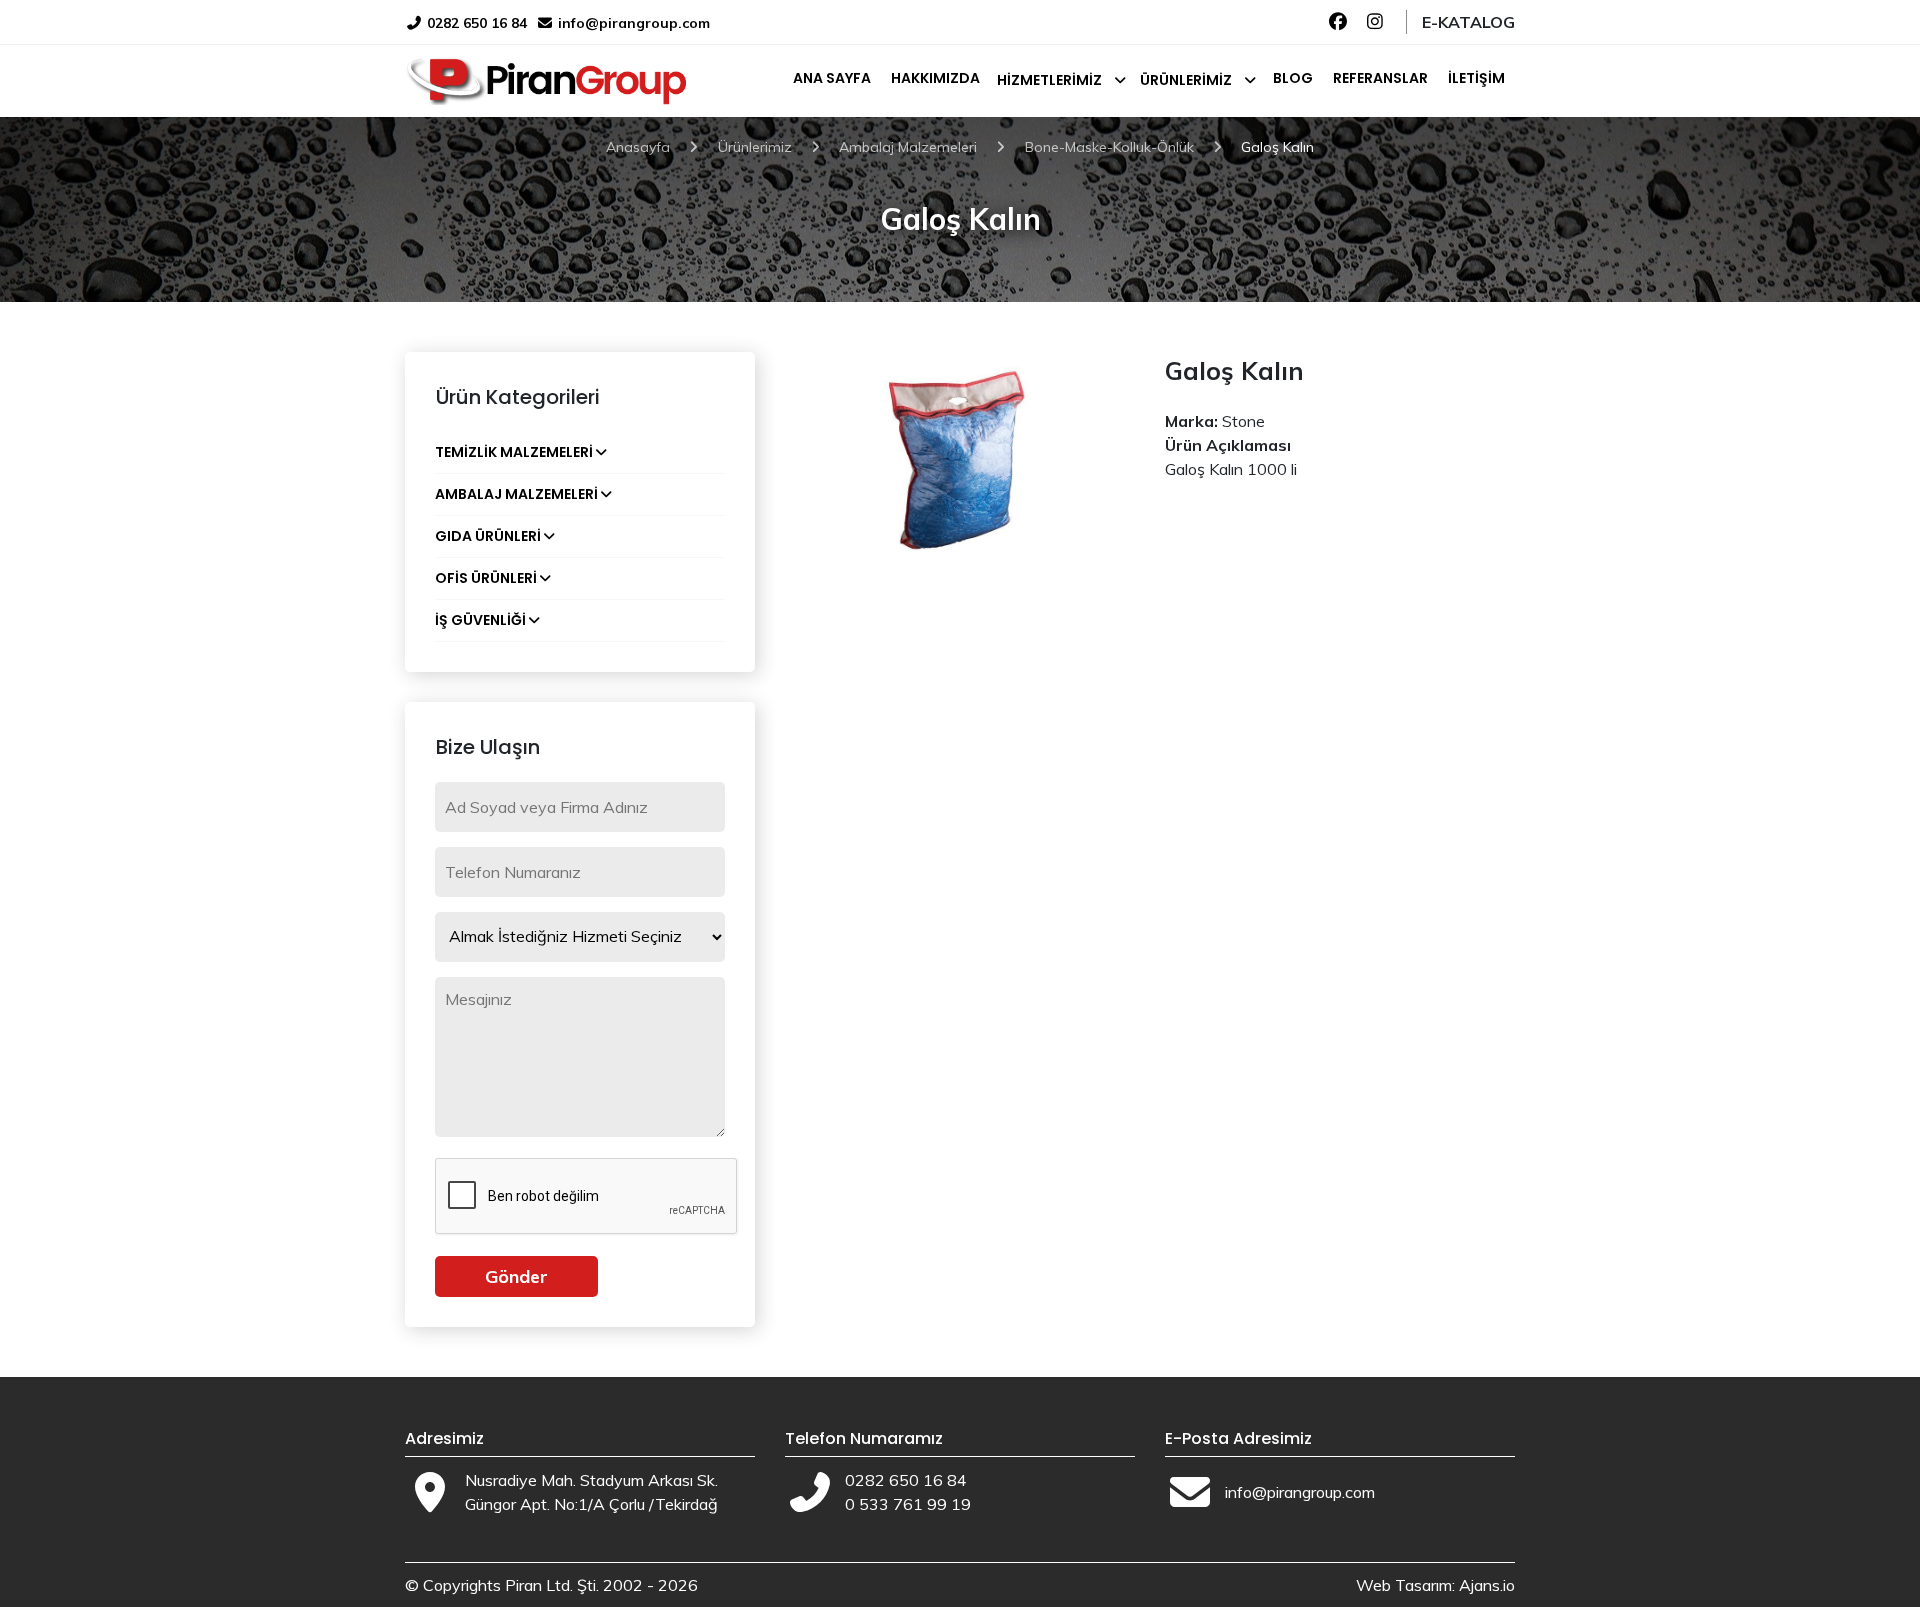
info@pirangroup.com (634, 23)
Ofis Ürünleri (486, 578)
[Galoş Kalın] (960, 463)
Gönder (516, 1276)
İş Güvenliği (480, 620)
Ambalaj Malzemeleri (516, 494)
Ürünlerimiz (1186, 80)
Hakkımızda (935, 78)
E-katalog (1468, 22)
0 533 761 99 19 (908, 1504)
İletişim (1476, 78)
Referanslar (1380, 78)
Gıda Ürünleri (488, 536)
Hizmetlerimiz (1049, 80)
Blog (1293, 78)
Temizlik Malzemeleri (514, 452)
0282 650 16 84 (475, 23)
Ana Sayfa (832, 78)
